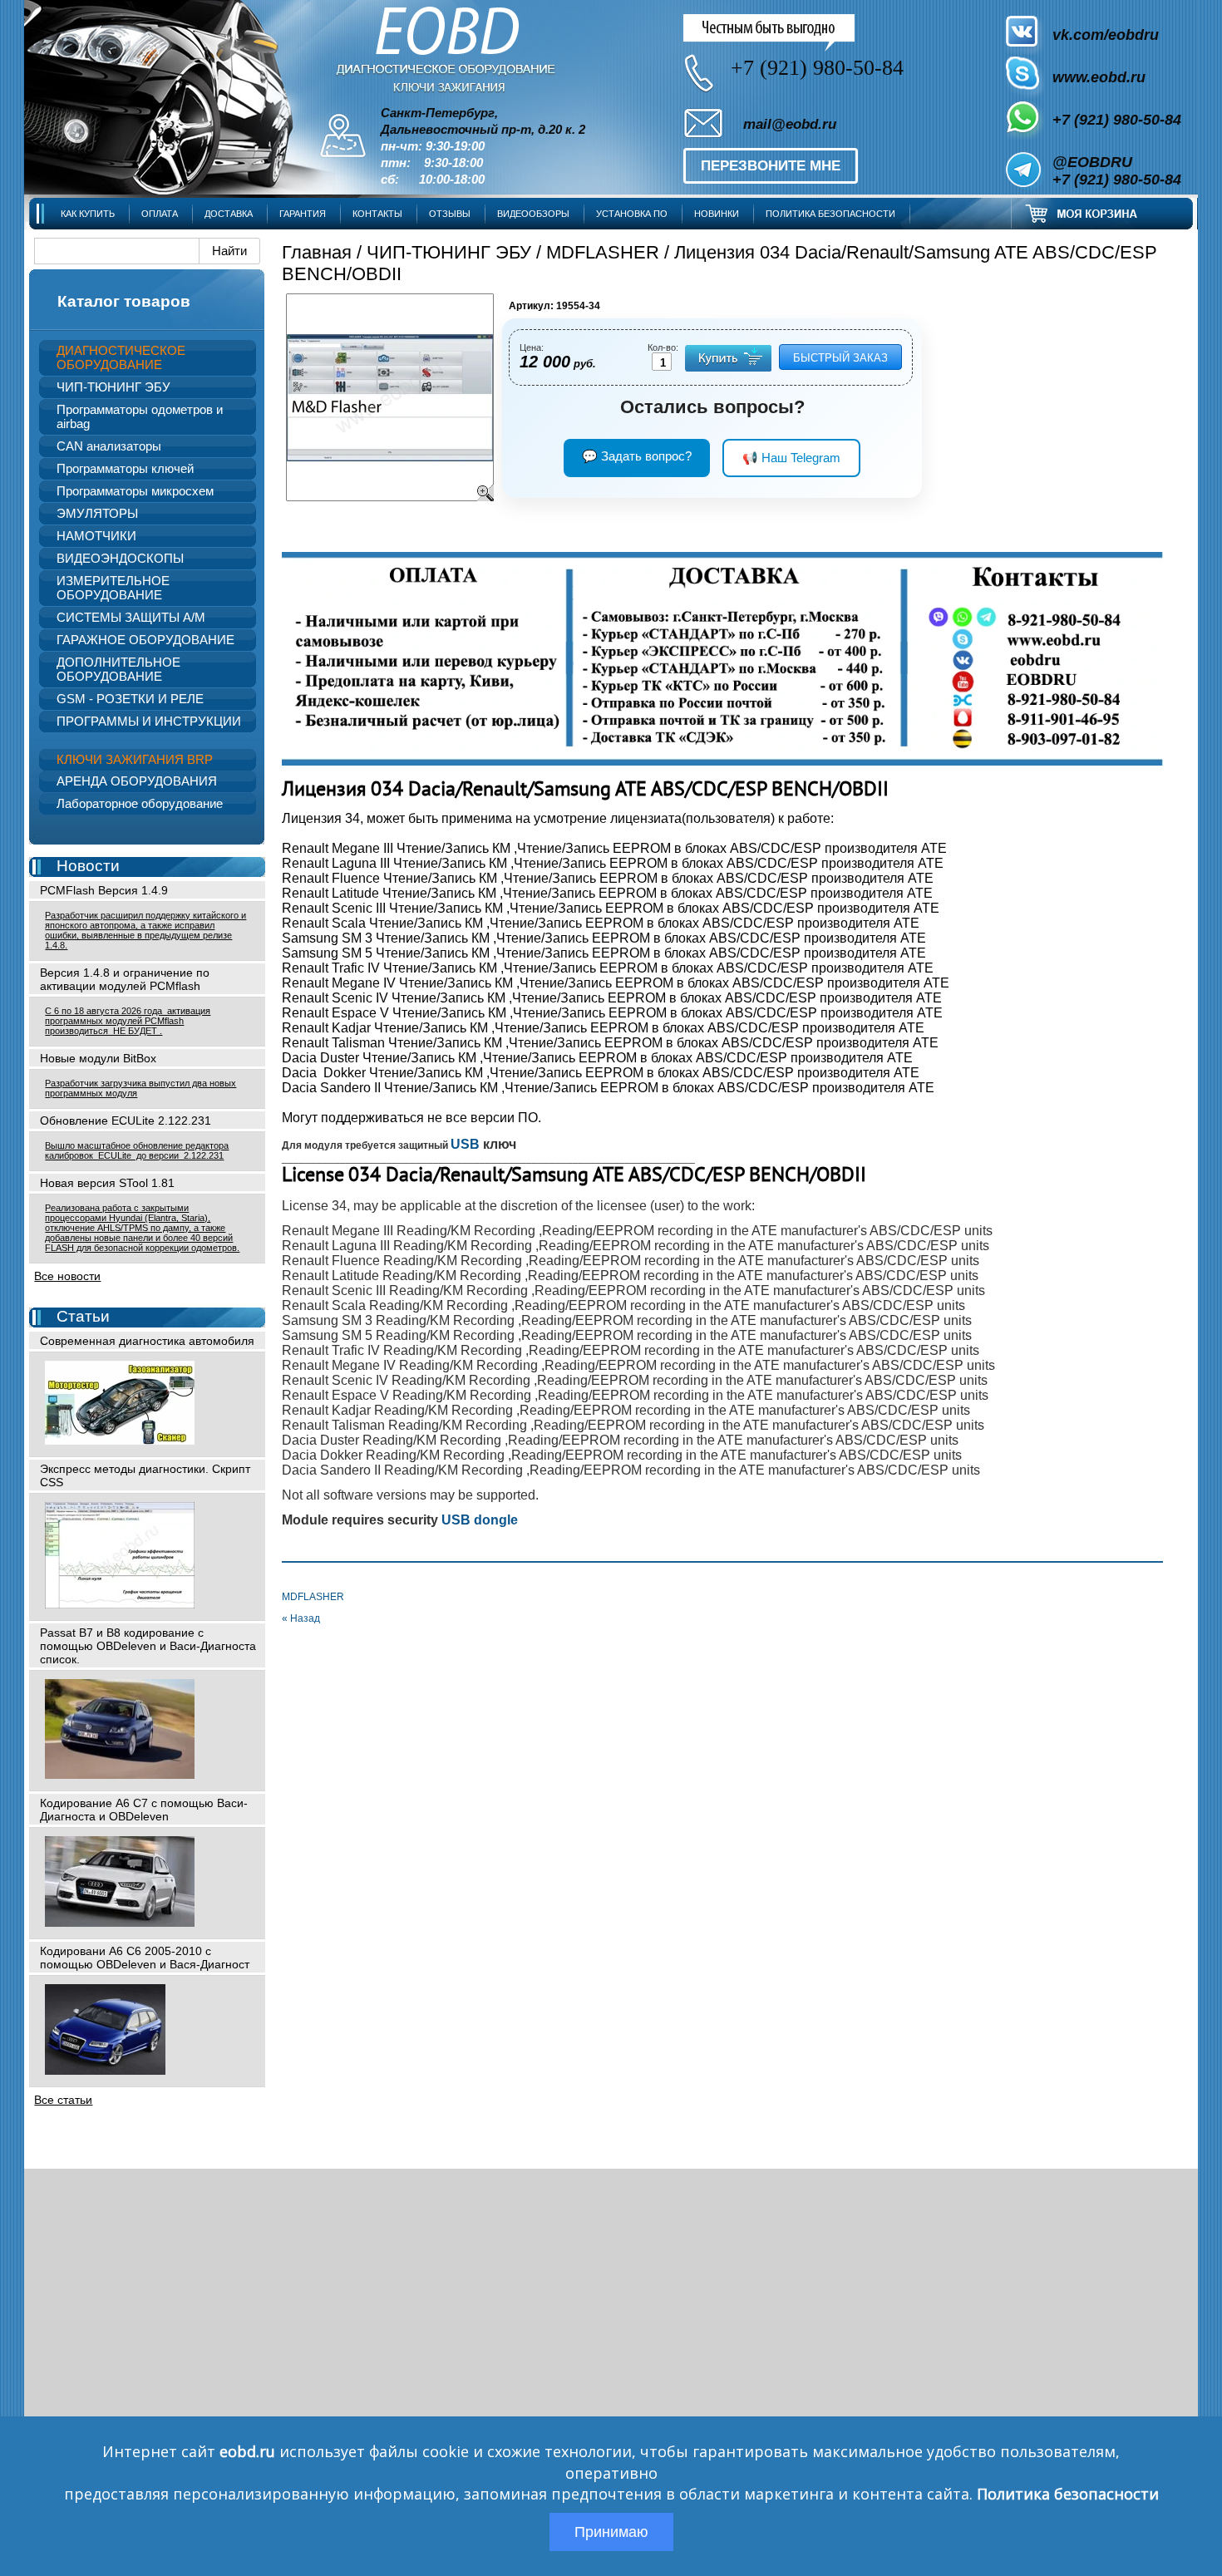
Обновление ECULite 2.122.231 (126, 1121)
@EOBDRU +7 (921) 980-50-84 (1117, 171)
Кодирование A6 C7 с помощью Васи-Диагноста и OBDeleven (144, 1810)
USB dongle (478, 1520)
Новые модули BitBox (98, 1058)
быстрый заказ (840, 358)
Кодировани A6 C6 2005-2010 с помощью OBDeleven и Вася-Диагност (145, 1958)
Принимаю (611, 2532)
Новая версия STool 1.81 (107, 1183)
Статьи (83, 1316)
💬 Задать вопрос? (637, 456)
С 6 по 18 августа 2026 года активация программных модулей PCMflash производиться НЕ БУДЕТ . (128, 1021)
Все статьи (63, 2100)
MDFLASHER (603, 252)
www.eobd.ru (1099, 77)
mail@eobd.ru (790, 124)
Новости (88, 866)
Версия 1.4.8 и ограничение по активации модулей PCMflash (125, 979)
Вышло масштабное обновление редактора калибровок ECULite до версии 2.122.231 (137, 1150)
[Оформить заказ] (1102, 213)
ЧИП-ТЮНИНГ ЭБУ (449, 252)
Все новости (67, 1276)
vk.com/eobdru (1106, 35)
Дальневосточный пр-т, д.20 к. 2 (483, 130)
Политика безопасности (1068, 2494)
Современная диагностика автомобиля (147, 1341)
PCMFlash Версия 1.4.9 (104, 890)
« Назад (301, 1618)
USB (465, 1144)
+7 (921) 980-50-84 (1117, 120)
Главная (317, 252)
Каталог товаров (124, 301)
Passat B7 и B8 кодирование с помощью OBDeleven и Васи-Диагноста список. (148, 1646)
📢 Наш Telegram (791, 458)
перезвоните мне (771, 166)
